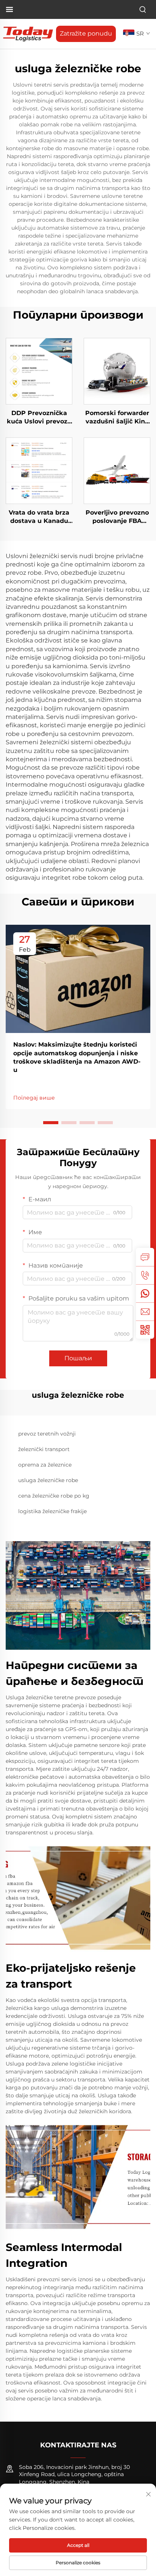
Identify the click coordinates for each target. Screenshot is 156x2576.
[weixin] (145, 1330)
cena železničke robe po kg (54, 1496)
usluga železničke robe (48, 1480)
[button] (51, 1123)
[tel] (145, 1275)
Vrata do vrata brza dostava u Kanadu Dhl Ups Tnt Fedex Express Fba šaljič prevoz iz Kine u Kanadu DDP (39, 517)
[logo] (28, 33)
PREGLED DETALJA (39, 371)
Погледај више (34, 1098)
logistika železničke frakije (52, 1511)
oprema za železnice (45, 1465)
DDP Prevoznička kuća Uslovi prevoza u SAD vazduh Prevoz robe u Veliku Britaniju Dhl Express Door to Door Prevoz (39, 418)
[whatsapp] (145, 1293)
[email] (145, 1311)
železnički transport (44, 1449)
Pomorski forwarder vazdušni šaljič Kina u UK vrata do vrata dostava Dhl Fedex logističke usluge (117, 418)
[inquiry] (145, 1257)
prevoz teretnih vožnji (47, 1434)
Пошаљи (78, 1358)
